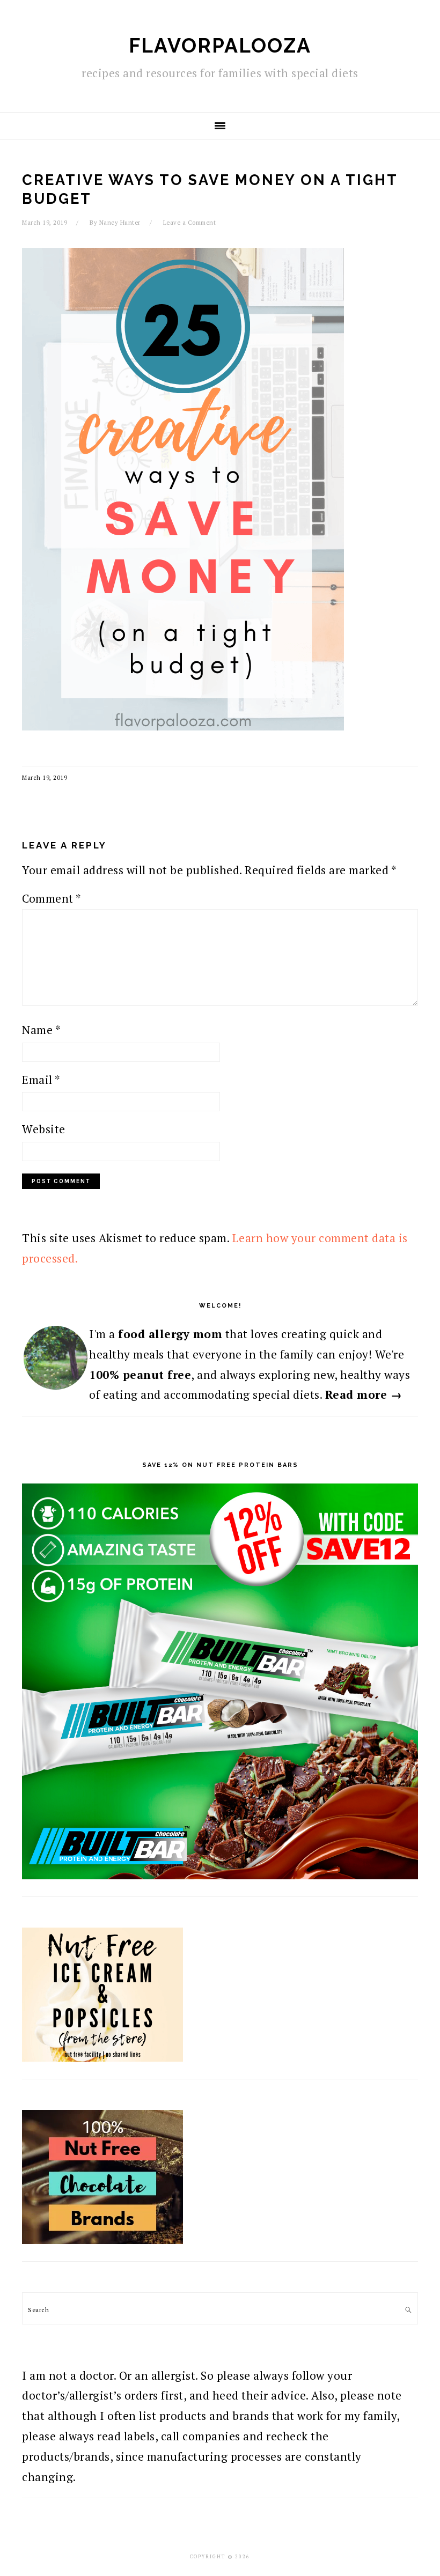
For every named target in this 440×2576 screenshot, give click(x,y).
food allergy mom (170, 1334)
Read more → (364, 1394)
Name (41, 1030)
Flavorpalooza (220, 46)
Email (41, 1080)
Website (44, 1129)
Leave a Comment (190, 223)
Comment (52, 898)
